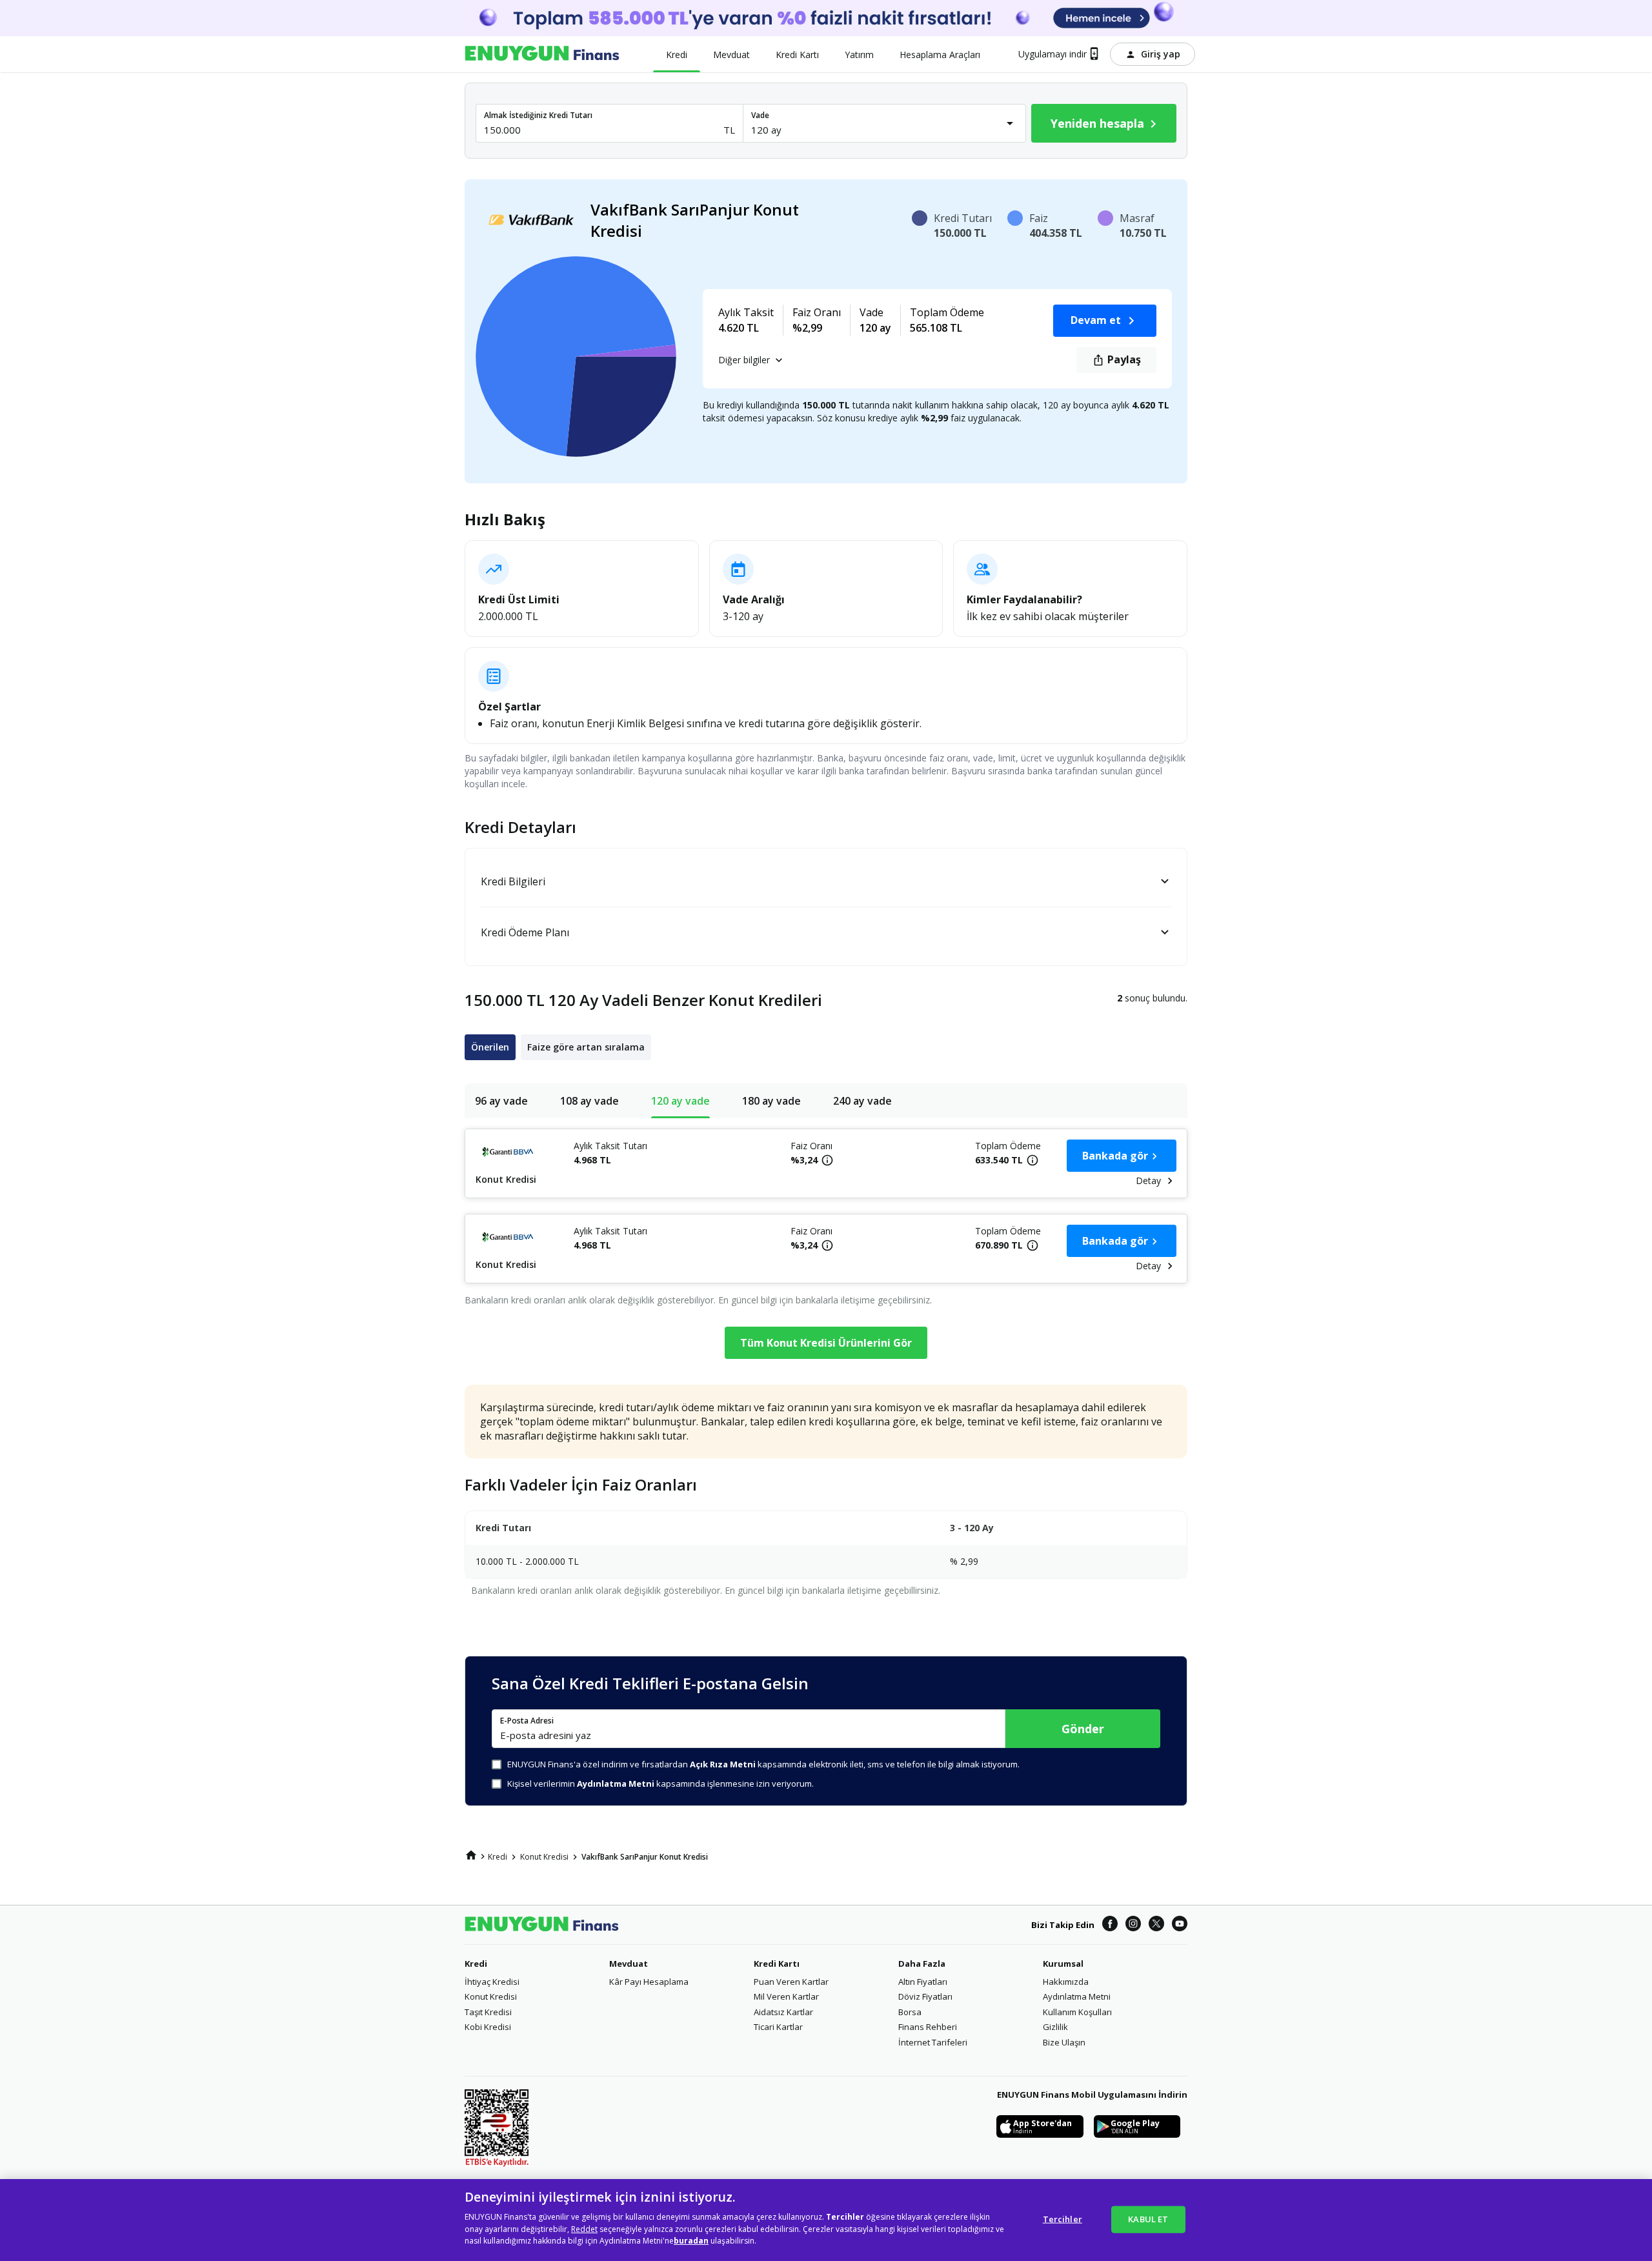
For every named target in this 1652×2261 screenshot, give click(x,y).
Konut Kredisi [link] (544, 1857)
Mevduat (629, 1964)
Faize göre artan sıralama (586, 1047)
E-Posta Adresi (527, 1721)
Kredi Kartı (777, 1964)
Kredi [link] (498, 1857)
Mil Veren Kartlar (786, 1996)
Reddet (584, 2229)
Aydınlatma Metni (1077, 1996)
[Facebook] (1110, 1924)
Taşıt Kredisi (488, 2012)
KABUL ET (1148, 2218)
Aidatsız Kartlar (783, 2012)
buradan (691, 2241)
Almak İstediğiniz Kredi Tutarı (538, 115)
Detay (1148, 1181)
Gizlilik (1055, 2027)
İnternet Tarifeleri (933, 2042)
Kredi (476, 1964)
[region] (826, 2220)
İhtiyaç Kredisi (492, 1982)
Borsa (910, 2012)
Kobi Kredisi (488, 2027)
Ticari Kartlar (778, 2027)
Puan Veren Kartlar (791, 1982)
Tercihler (1063, 2218)
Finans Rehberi (928, 2027)
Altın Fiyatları (923, 1982)
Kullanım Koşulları (1077, 2012)
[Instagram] (1133, 1924)
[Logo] (542, 54)
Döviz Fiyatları (925, 1996)
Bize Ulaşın (1064, 2042)
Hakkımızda (1066, 1982)
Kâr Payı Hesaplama (649, 1982)
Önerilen (490, 1047)
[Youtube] (1180, 1924)
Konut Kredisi (491, 1996)
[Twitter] (1156, 1924)
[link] (471, 1855)
